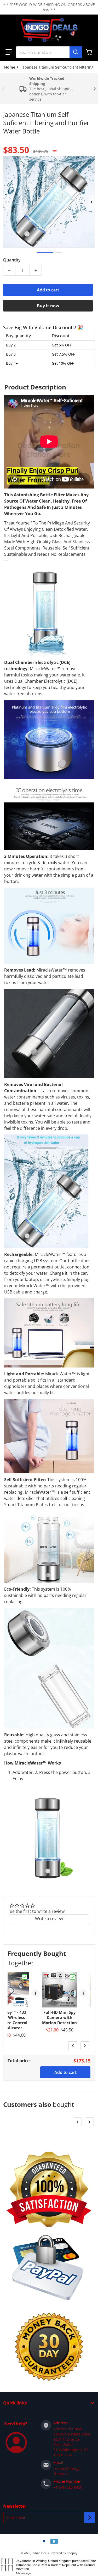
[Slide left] (3, 89)
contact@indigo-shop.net (68, 2471)
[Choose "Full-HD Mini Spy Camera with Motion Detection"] (72, 1977)
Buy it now (48, 306)
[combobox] (49, 52)
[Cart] (89, 52)
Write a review (49, 1919)
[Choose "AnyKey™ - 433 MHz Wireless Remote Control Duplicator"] (25, 1977)
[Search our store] (76, 52)
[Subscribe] (90, 2518)
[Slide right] (95, 89)
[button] (9, 52)
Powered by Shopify (64, 2553)
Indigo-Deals (40, 2553)
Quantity (12, 260)
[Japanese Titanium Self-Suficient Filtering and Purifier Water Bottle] (45, 252)
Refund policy (49, 2561)
